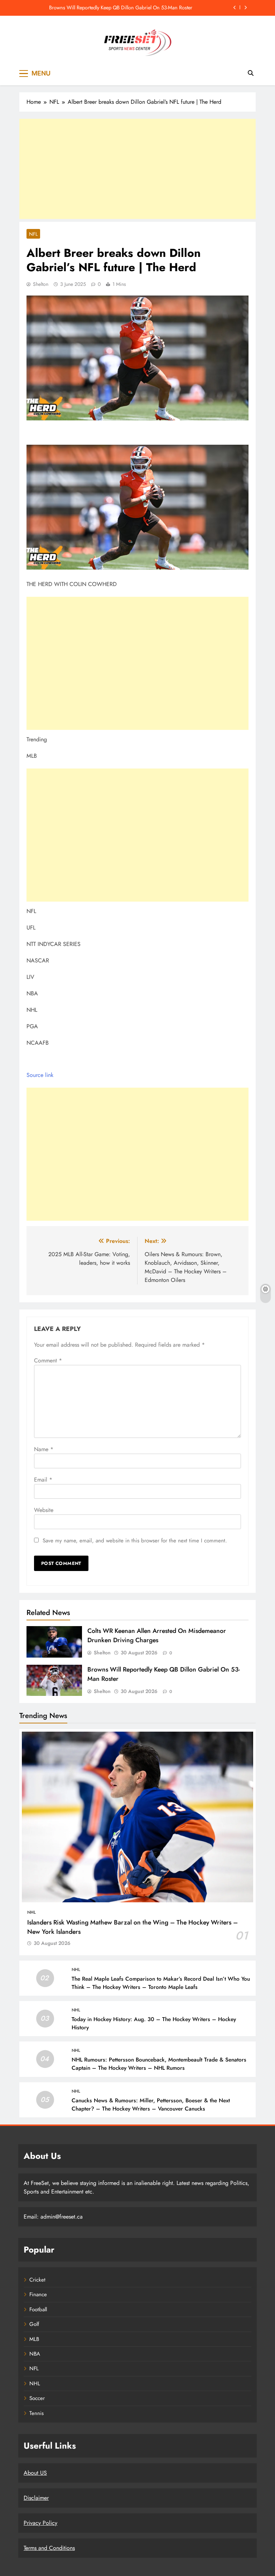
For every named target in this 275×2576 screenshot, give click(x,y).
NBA (35, 2354)
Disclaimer (36, 2498)
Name (44, 1449)
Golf (34, 2324)
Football (38, 2309)
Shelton (41, 284)
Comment (48, 1360)
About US (35, 2473)
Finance (38, 2294)
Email (43, 1480)
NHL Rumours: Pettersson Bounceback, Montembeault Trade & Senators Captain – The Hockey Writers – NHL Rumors (159, 2064)
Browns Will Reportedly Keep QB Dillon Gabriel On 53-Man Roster (121, 8)
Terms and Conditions (49, 2548)
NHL (32, 1912)
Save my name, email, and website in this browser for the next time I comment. (135, 1541)
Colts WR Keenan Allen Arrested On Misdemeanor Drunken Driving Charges (157, 1635)
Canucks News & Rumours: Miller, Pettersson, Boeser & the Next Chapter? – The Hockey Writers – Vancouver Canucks (151, 2105)
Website (44, 1510)
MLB (34, 2339)
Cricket (37, 2280)
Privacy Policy (40, 2523)
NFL (33, 234)
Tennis (37, 2413)
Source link (40, 1075)
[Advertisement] (137, 169)
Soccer (37, 2398)
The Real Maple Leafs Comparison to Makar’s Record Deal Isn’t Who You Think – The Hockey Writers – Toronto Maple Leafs (161, 1983)
